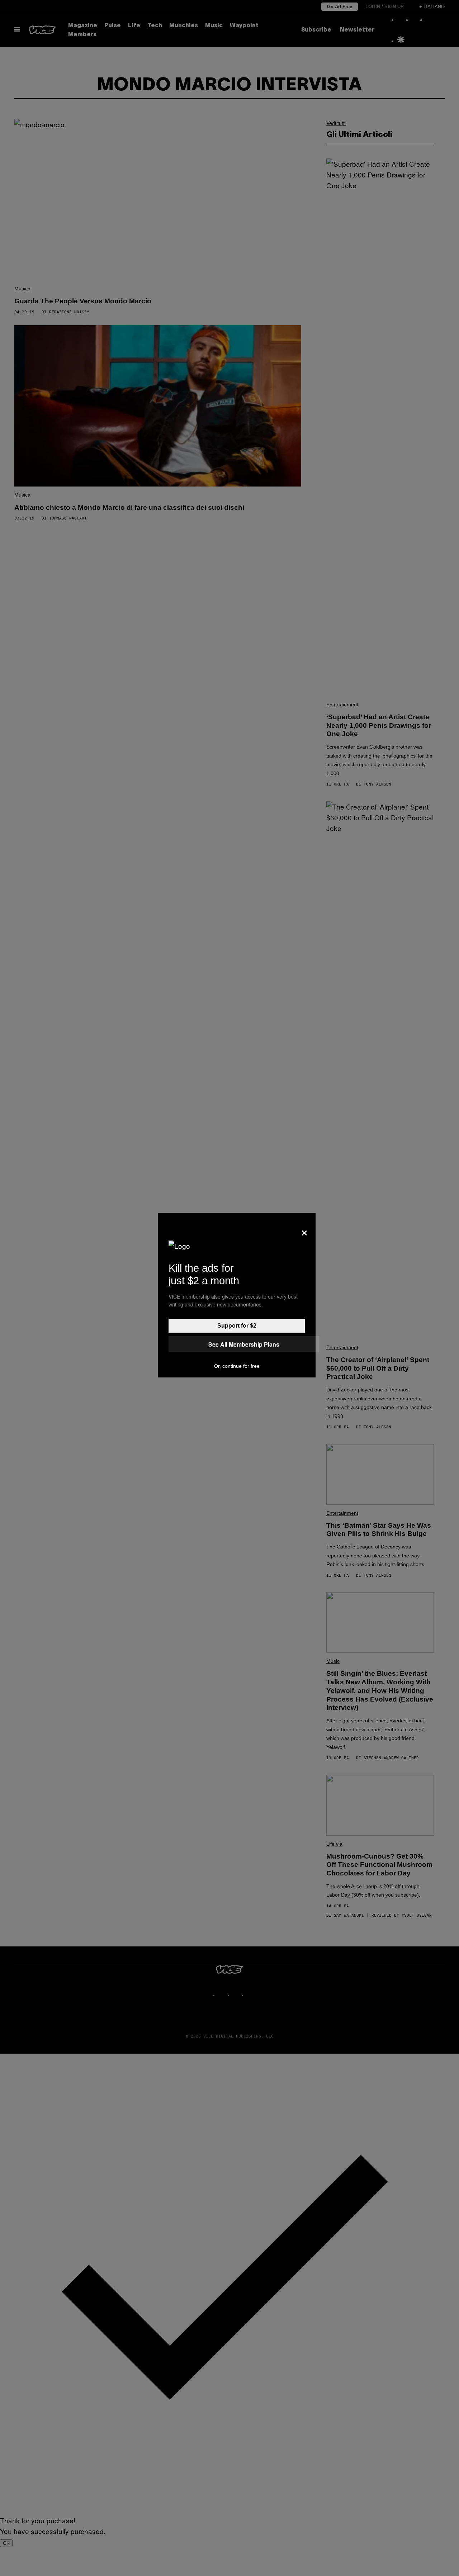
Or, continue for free (237, 1366)
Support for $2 (237, 1326)
